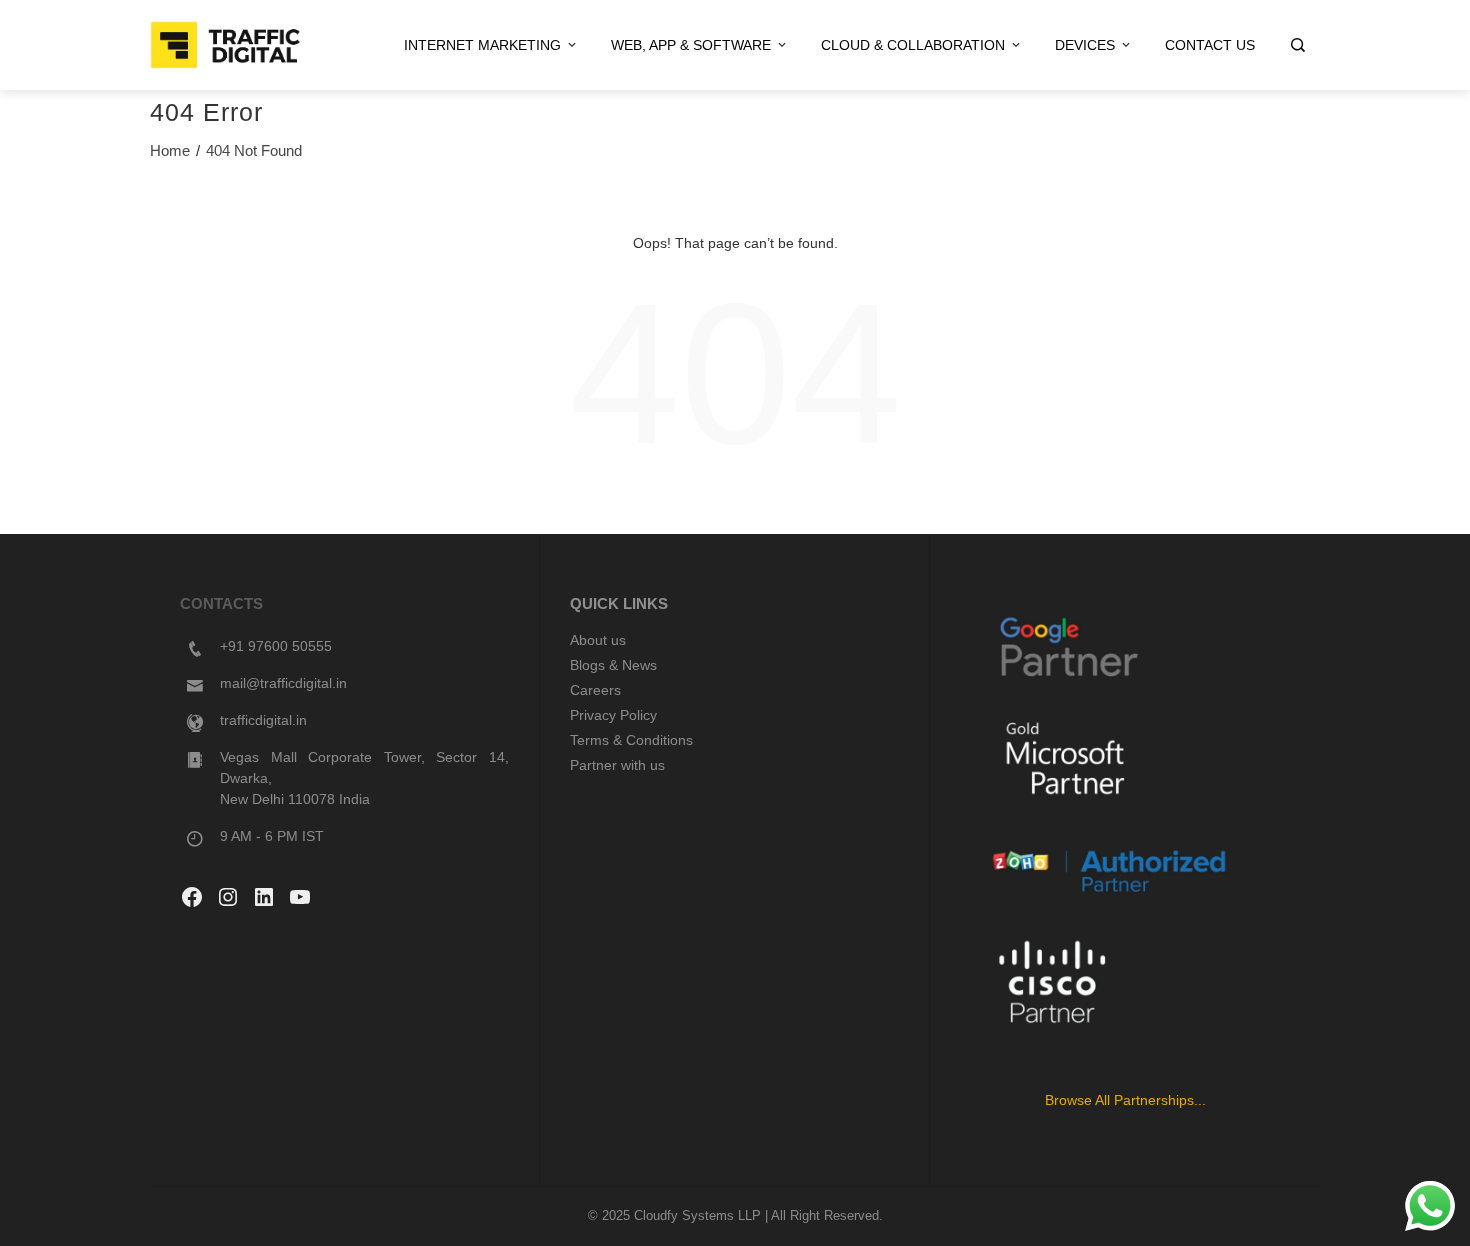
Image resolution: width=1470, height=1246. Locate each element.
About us (598, 640)
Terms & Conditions (631, 740)
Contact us (1210, 45)
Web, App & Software (691, 45)
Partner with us (617, 765)
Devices (1085, 45)
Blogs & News (613, 665)
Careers (595, 690)
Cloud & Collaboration (913, 45)
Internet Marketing (482, 45)
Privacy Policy (613, 715)
